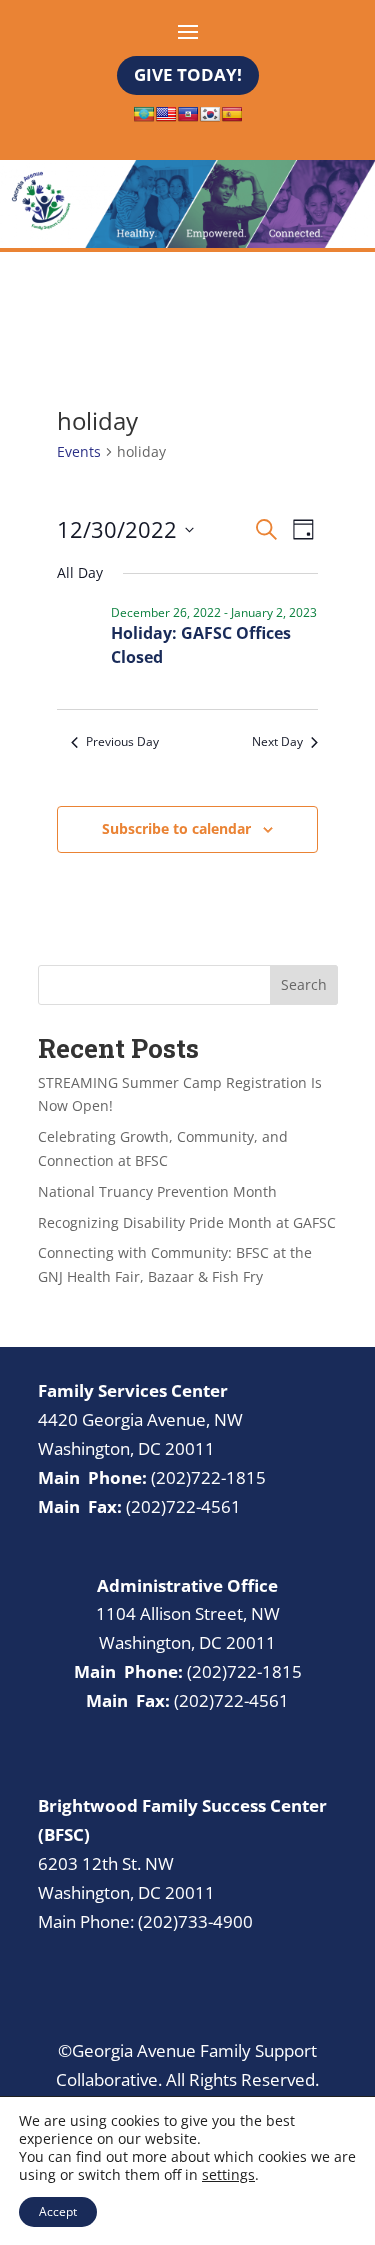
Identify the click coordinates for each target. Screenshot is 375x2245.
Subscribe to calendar (176, 828)
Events (79, 451)
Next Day (277, 742)
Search (304, 984)
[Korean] (210, 114)
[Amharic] (144, 114)
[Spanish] (232, 114)
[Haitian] (188, 114)
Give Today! (188, 74)
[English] (166, 114)
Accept (58, 2211)
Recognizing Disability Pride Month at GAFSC (187, 1222)
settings (228, 2175)
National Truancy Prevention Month (157, 1191)
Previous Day (122, 742)
